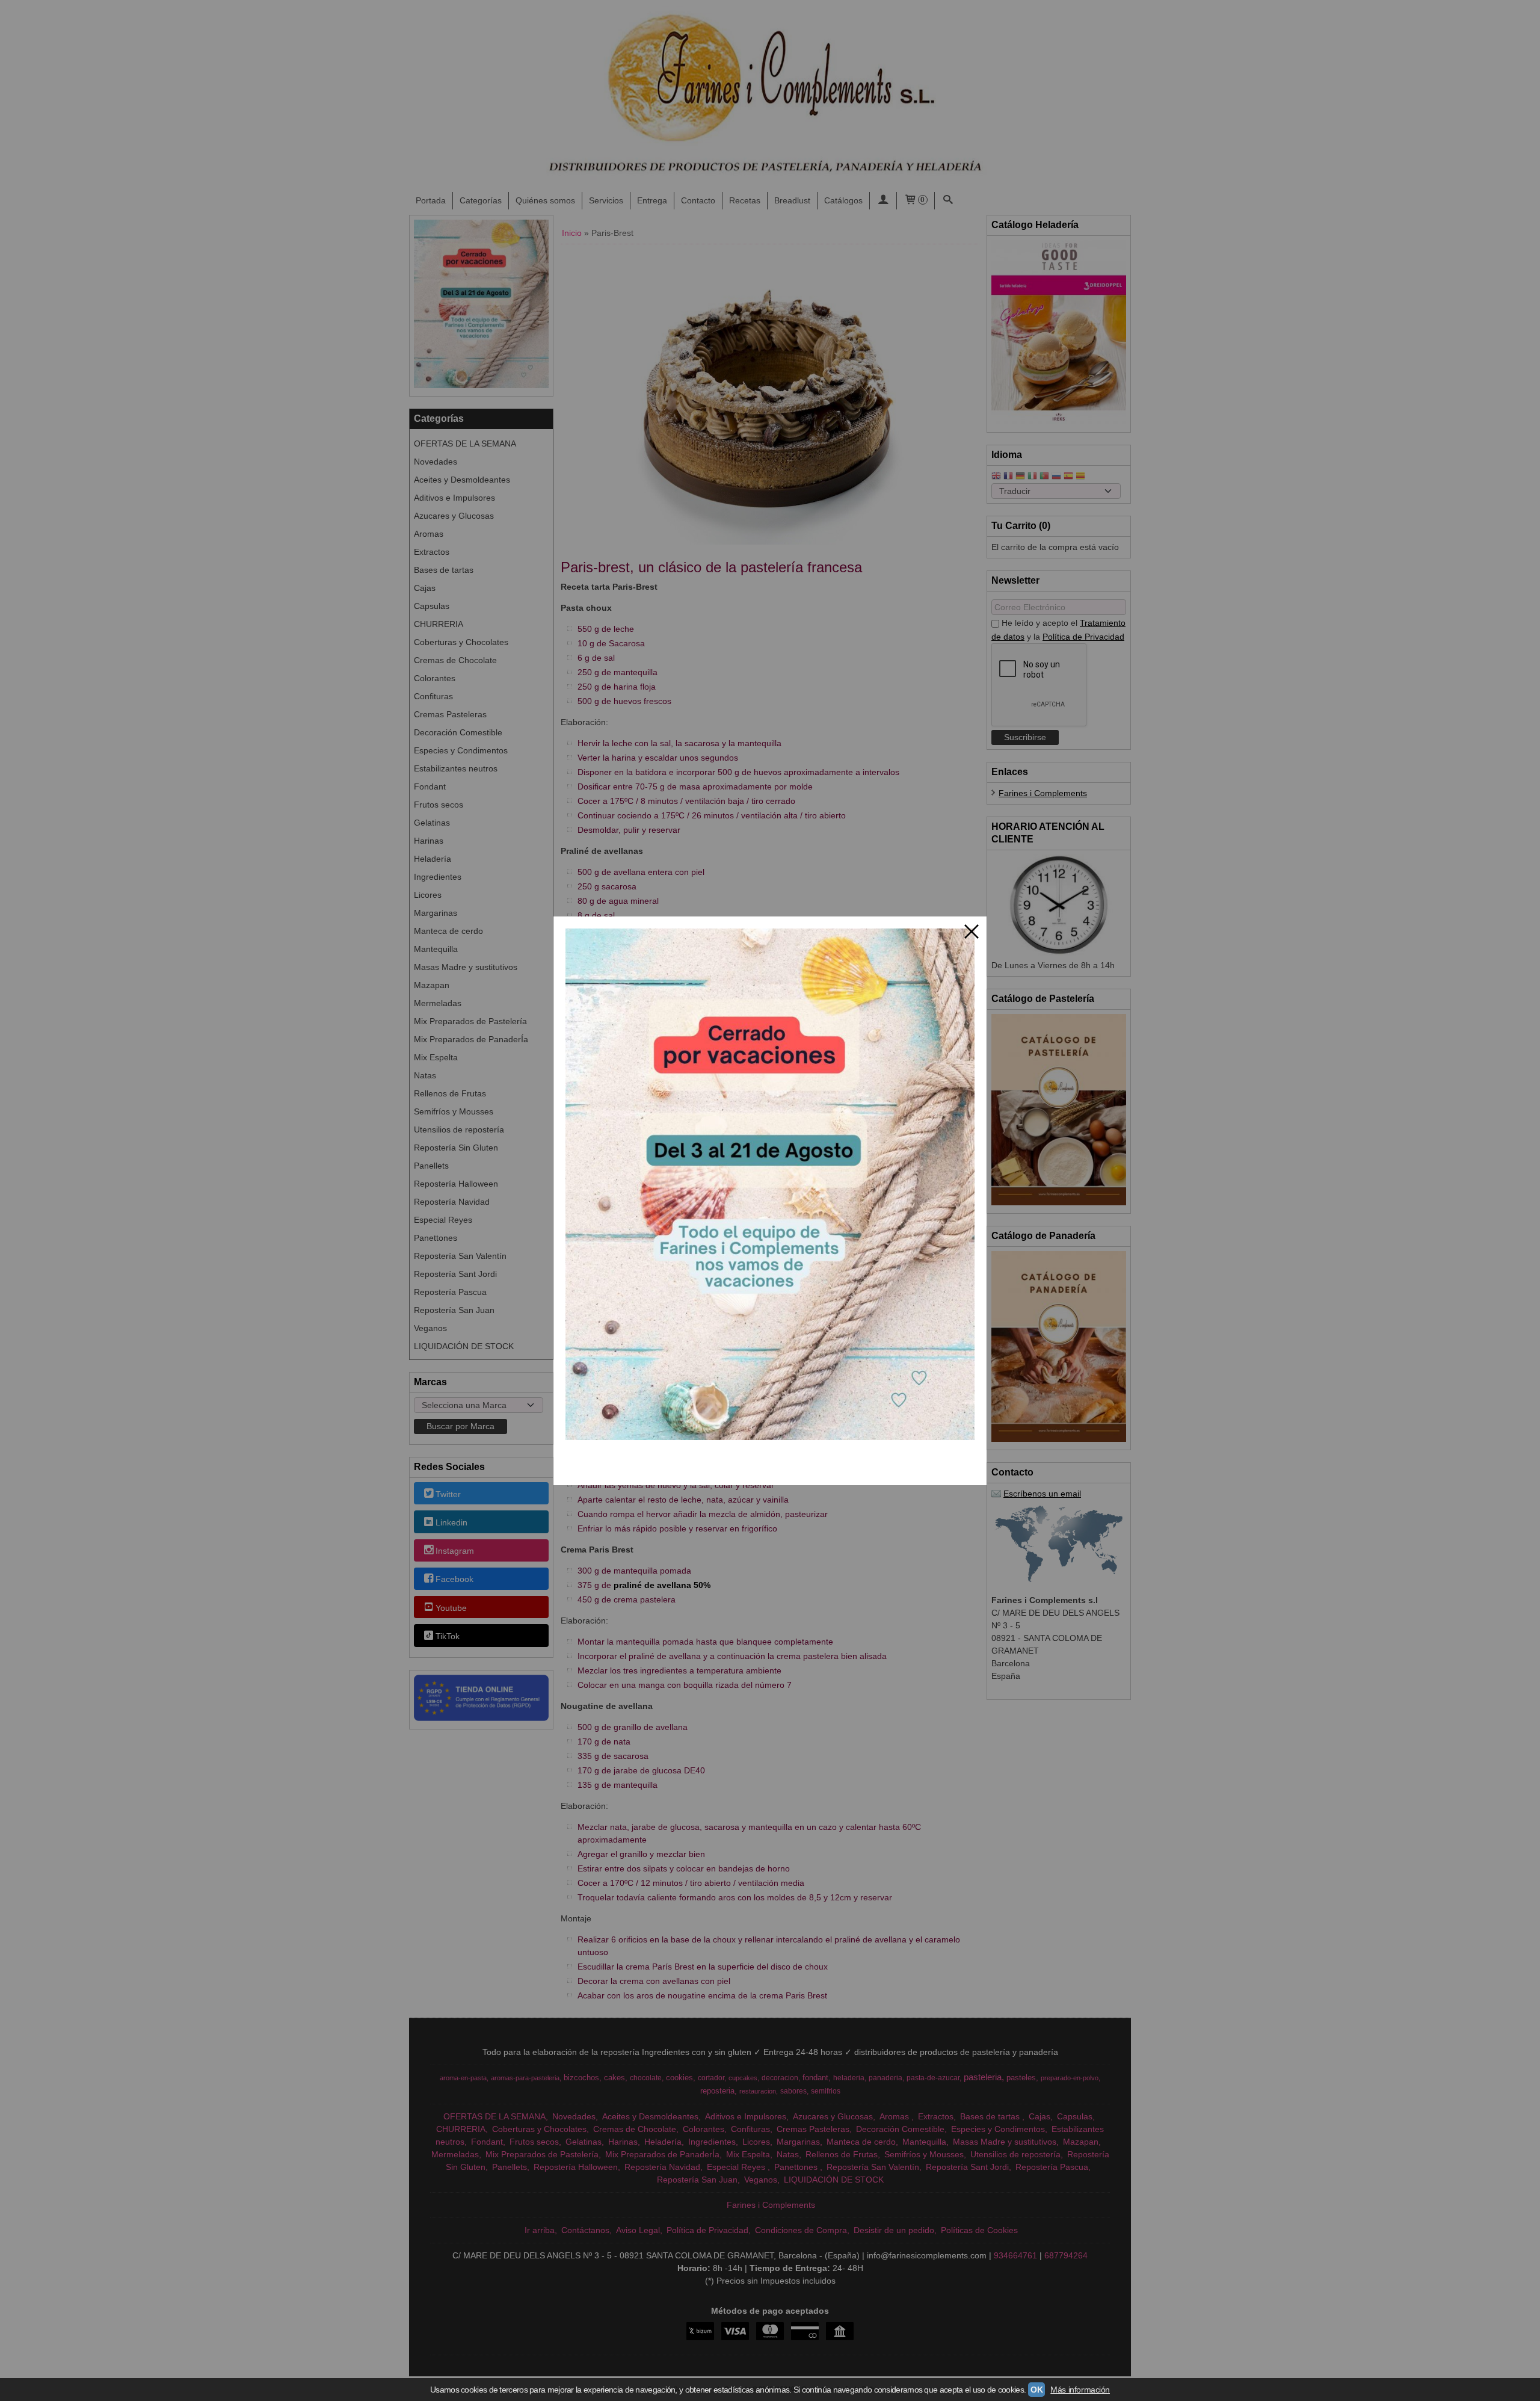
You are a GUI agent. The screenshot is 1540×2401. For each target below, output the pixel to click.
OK (1036, 2390)
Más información (1080, 2390)
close (972, 932)
